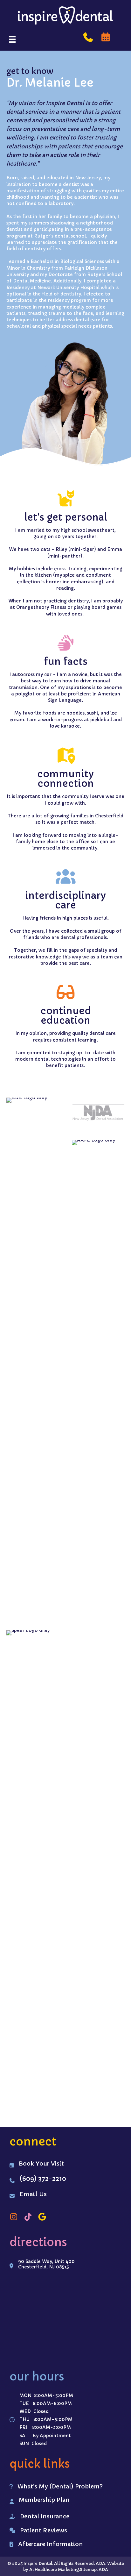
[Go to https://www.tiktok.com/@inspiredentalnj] (28, 2217)
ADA (103, 2569)
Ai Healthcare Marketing (54, 2569)
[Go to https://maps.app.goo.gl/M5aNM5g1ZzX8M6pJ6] (42, 2217)
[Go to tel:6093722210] (88, 37)
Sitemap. (89, 2569)
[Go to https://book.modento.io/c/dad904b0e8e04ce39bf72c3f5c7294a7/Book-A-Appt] (106, 37)
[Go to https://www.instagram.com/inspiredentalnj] (14, 2217)
